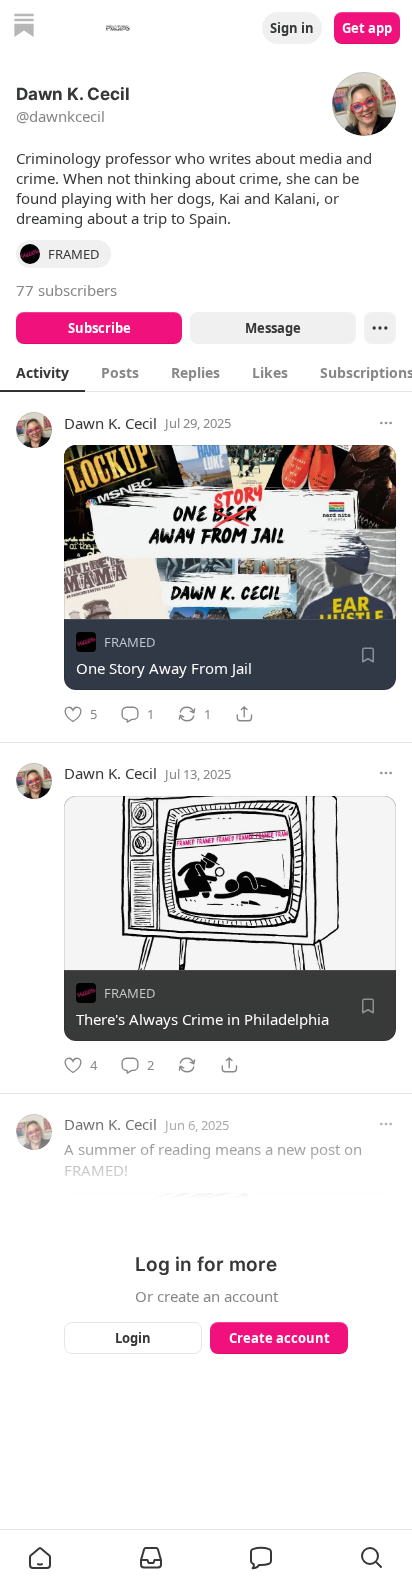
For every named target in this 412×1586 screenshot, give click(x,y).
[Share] (244, 714)
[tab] (42, 372)
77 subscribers (66, 290)
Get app (367, 28)
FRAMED (129, 642)
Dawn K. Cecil (110, 423)
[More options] (386, 423)
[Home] (24, 27)
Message (273, 328)
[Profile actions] (380, 328)
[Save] (368, 655)
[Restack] (187, 1065)
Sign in (292, 28)
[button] (40, 1558)
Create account (279, 1338)
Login (133, 1338)
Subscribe (99, 328)
